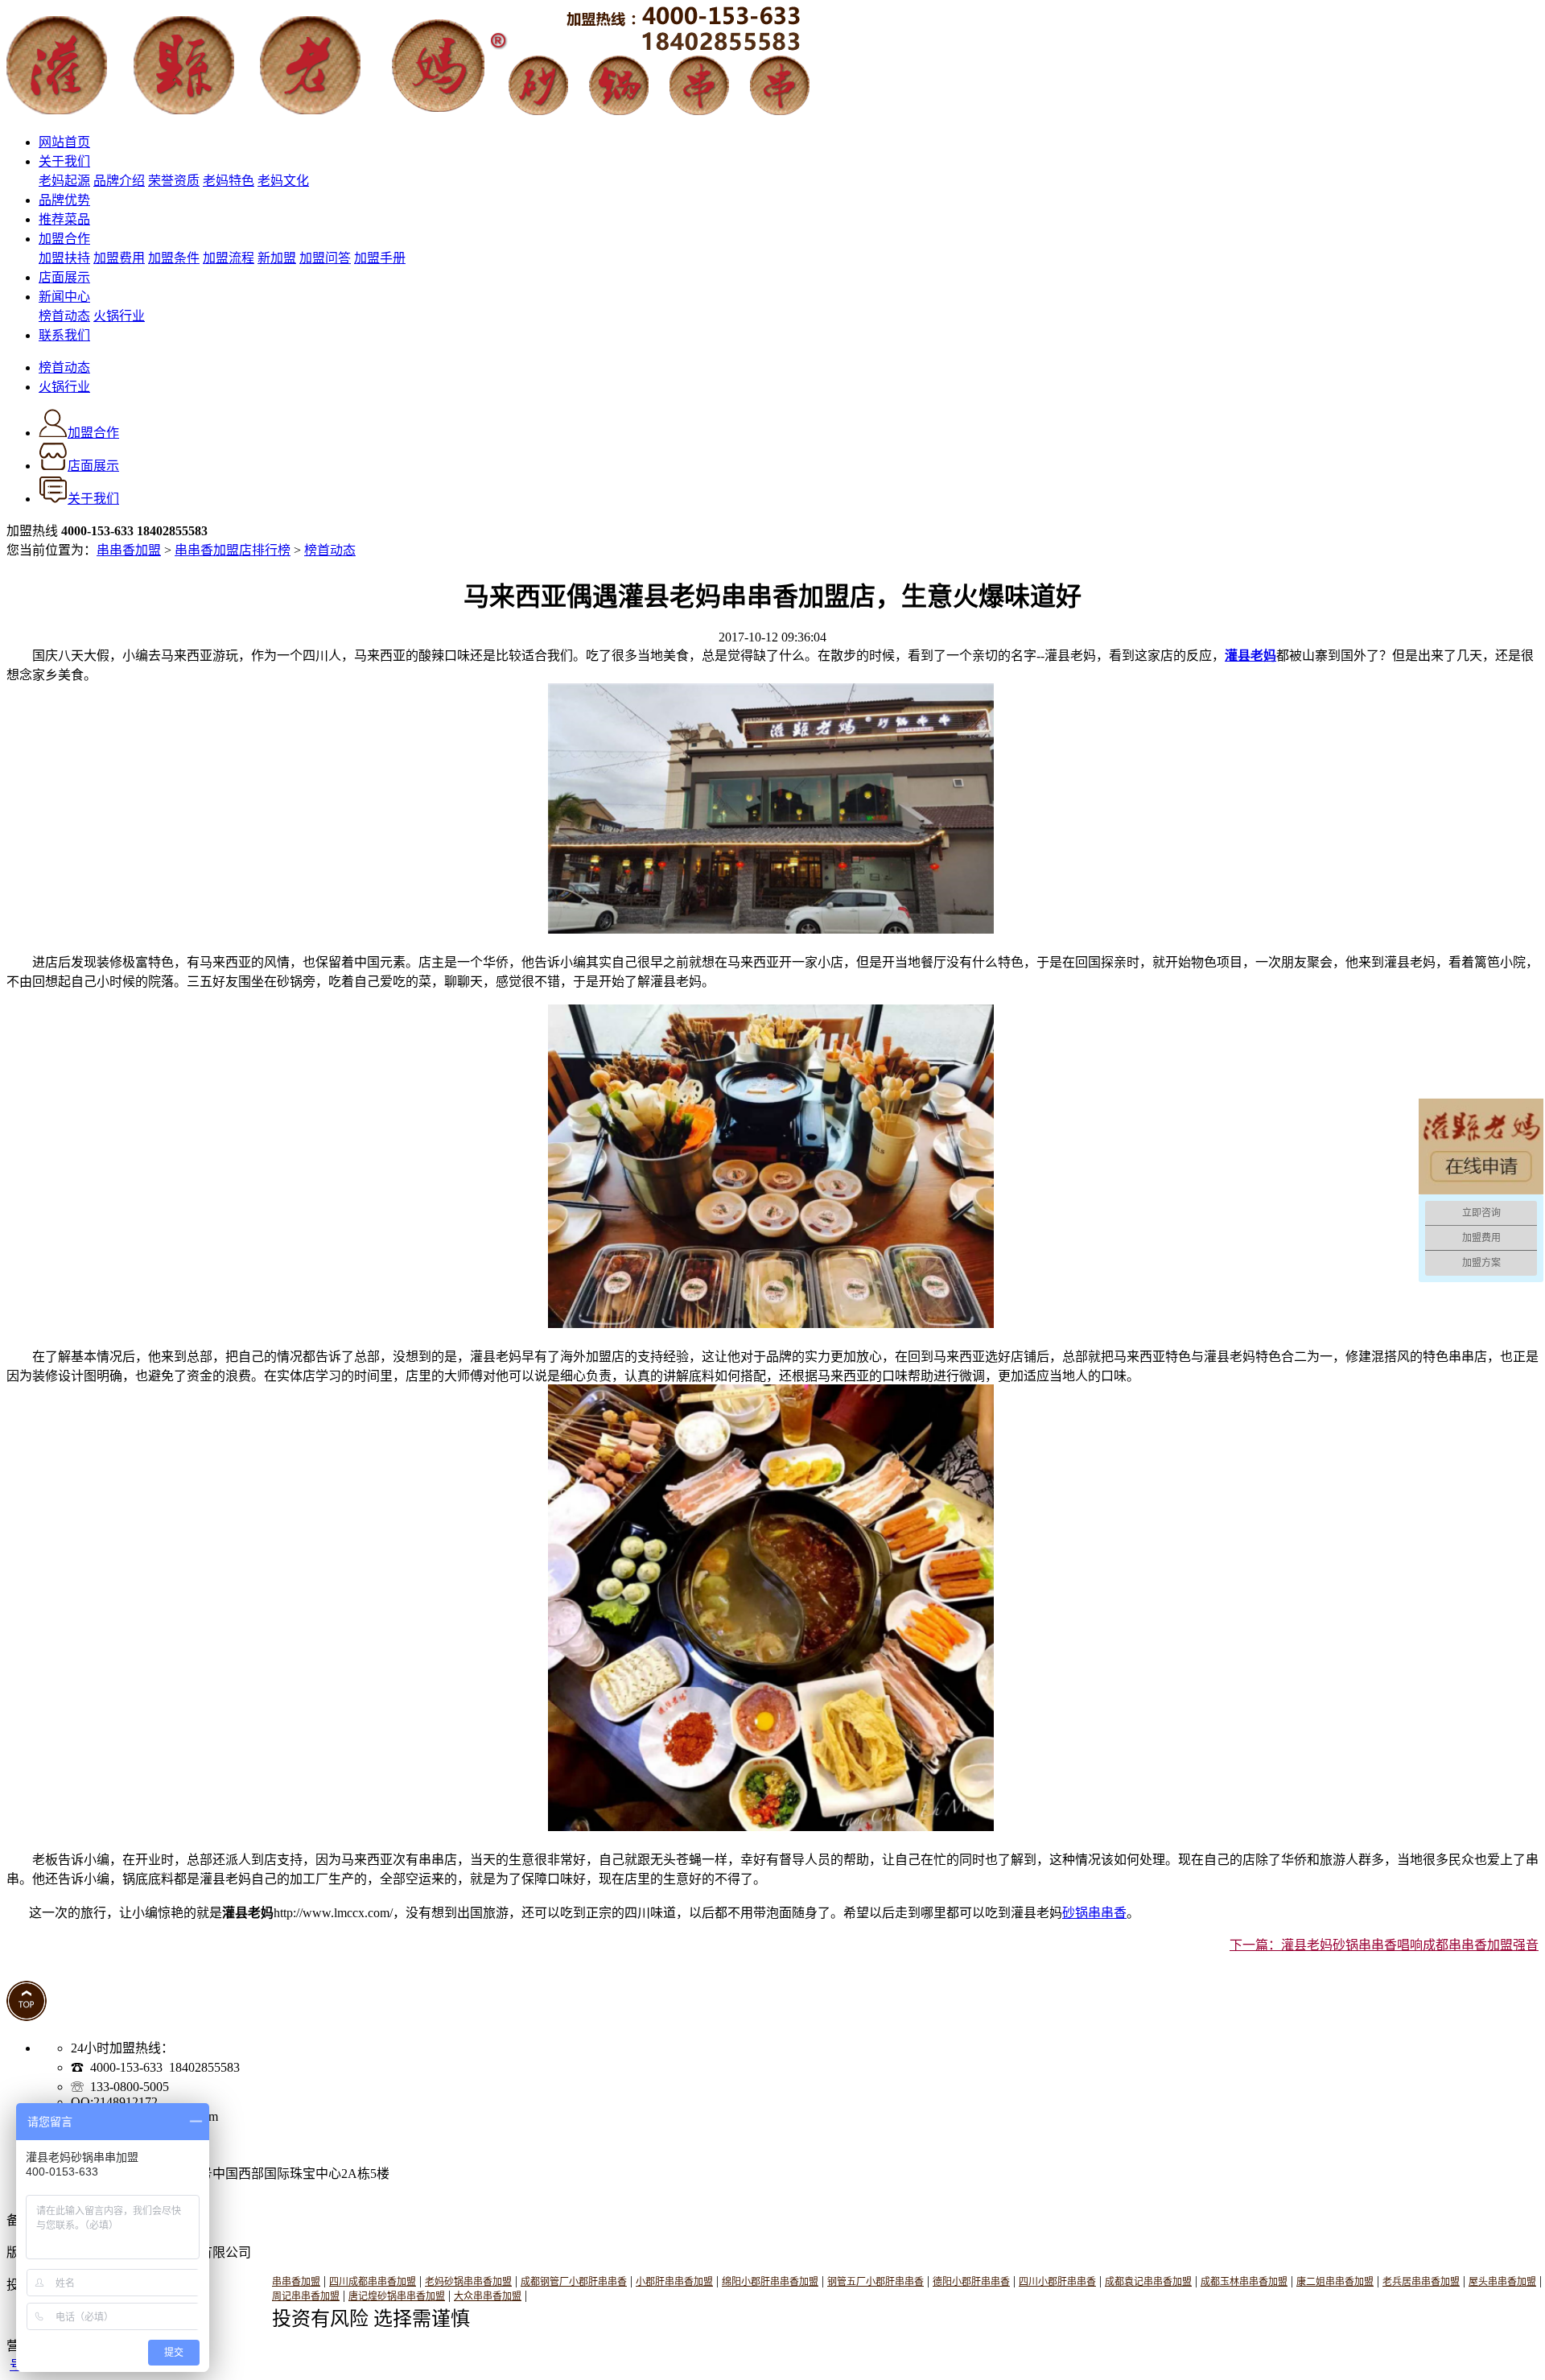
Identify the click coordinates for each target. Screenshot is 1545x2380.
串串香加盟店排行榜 (233, 550)
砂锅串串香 (1094, 1913)
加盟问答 (325, 258)
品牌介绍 (119, 181)
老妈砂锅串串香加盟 (468, 2282)
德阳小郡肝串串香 (971, 2282)
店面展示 (64, 277)
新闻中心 (64, 297)
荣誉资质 (174, 181)
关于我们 (64, 161)
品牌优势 (64, 200)
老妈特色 (229, 181)
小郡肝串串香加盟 (674, 2282)
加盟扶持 (64, 258)
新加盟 (277, 258)
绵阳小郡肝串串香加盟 (770, 2282)
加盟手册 (380, 258)
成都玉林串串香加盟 (1244, 2282)
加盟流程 (229, 258)
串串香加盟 (129, 550)
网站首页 (64, 142)
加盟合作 (64, 239)
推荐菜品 (64, 219)
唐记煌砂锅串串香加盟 (397, 2296)
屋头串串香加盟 (1502, 2282)
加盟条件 (174, 258)
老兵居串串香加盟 (1421, 2282)
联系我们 (64, 335)
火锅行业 (119, 316)
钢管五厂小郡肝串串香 (875, 2282)
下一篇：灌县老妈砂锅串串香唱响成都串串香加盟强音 (1384, 1945)
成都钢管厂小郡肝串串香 (574, 2282)
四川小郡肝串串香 (1057, 2282)
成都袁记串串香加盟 (1148, 2282)
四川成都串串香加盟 (373, 2282)
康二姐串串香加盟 (1335, 2282)
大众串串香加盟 (488, 2296)
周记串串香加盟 (306, 2296)
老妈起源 (64, 181)
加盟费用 (119, 258)
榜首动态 (64, 316)
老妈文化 (283, 181)
